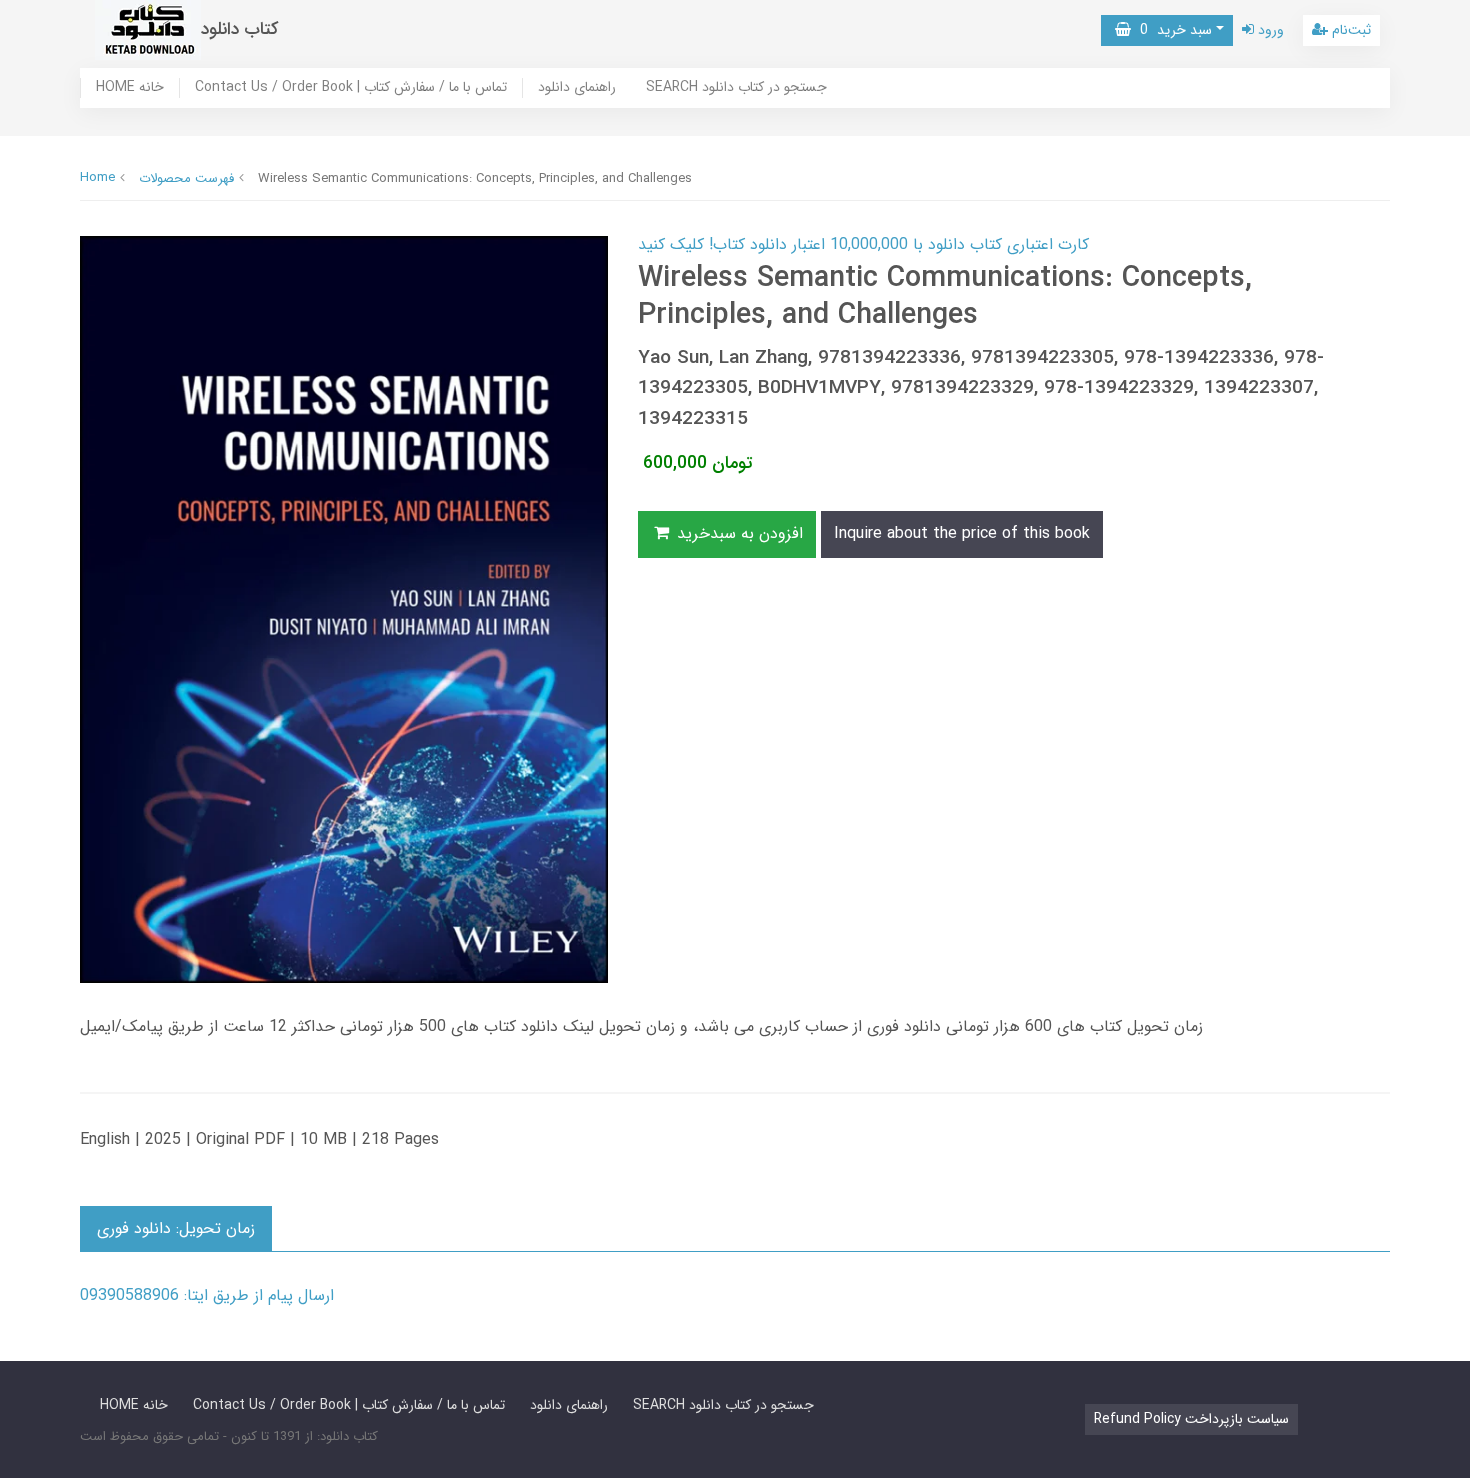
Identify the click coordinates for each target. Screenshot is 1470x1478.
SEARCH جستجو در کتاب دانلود (736, 88)
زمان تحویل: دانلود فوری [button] (176, 1228)
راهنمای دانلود (577, 88)
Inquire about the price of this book (962, 533)
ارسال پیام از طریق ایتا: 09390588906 (207, 1295)
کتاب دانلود (240, 29)
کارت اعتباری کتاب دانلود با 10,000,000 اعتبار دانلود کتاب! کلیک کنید (863, 244)
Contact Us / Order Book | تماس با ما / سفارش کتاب (351, 88)
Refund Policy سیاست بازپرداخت (1191, 1419)
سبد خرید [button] (1171, 30)
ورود (1269, 30)
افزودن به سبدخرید (737, 533)
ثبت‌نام (1349, 30)
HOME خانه (130, 88)
